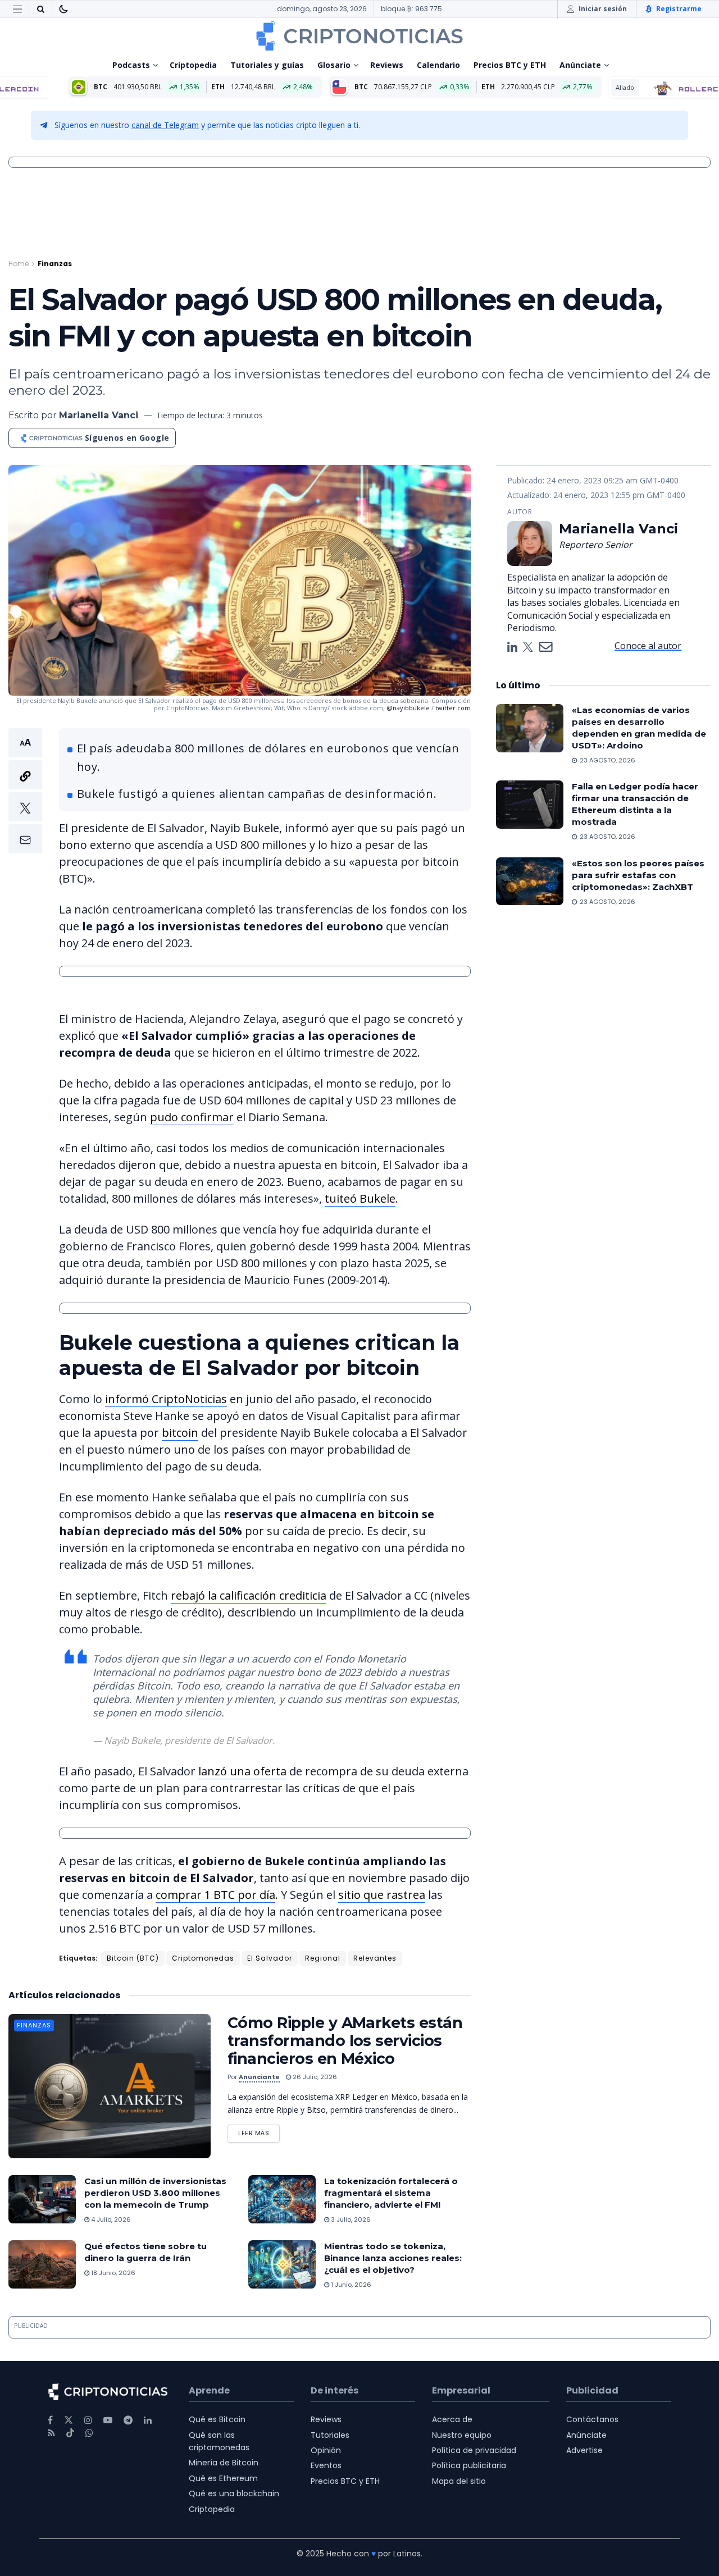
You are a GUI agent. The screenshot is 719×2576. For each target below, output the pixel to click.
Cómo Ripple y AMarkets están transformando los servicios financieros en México (345, 2041)
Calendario (438, 65)
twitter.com (453, 708)
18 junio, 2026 (112, 2273)
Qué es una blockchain (234, 2493)
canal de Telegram (165, 125)
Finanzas (55, 264)
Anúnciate (580, 65)
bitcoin (180, 1433)
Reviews (387, 65)
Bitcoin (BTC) (133, 1958)
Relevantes (375, 1958)
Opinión (326, 2450)
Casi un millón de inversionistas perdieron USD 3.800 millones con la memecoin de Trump (155, 2193)
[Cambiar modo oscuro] (63, 9)
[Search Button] (40, 9)
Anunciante (259, 2077)
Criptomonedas (203, 1958)
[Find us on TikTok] (70, 2433)
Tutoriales (330, 2435)
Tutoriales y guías (267, 65)
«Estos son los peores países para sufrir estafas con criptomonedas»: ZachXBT (638, 875)
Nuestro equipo (462, 2435)
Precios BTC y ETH (510, 65)
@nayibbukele (408, 708)
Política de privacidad (474, 2450)
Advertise (584, 2450)
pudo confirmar (192, 1117)
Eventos (326, 2465)
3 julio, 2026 (350, 2219)
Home (19, 264)
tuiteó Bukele (360, 1198)
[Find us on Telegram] (128, 2420)
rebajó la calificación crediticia (249, 1595)
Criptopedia (193, 65)
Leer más (259, 2131)
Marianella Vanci (99, 415)
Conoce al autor (648, 646)
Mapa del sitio (459, 2481)
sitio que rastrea (382, 1895)
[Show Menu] (17, 9)
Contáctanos (592, 2419)
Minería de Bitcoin (224, 2463)
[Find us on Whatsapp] (89, 2433)
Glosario (334, 65)
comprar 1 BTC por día (215, 1895)
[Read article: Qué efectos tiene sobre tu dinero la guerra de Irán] (42, 2264)
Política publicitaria (469, 2465)
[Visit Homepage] (359, 36)
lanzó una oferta (242, 1771)
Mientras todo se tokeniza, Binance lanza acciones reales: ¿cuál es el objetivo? (393, 2258)
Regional (323, 1958)
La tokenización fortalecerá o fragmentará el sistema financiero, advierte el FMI (391, 2193)
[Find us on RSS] (51, 2433)
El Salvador (270, 1958)
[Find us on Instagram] (88, 2420)
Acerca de (452, 2419)
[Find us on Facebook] (50, 2420)
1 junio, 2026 (350, 2285)
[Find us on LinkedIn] (148, 2420)
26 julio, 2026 (314, 2077)
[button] (25, 791)
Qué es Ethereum (223, 2478)
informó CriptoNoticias (166, 1399)
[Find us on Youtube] (108, 2420)
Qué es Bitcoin (217, 2419)
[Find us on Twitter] (69, 2420)
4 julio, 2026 (110, 2219)
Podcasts (131, 65)
